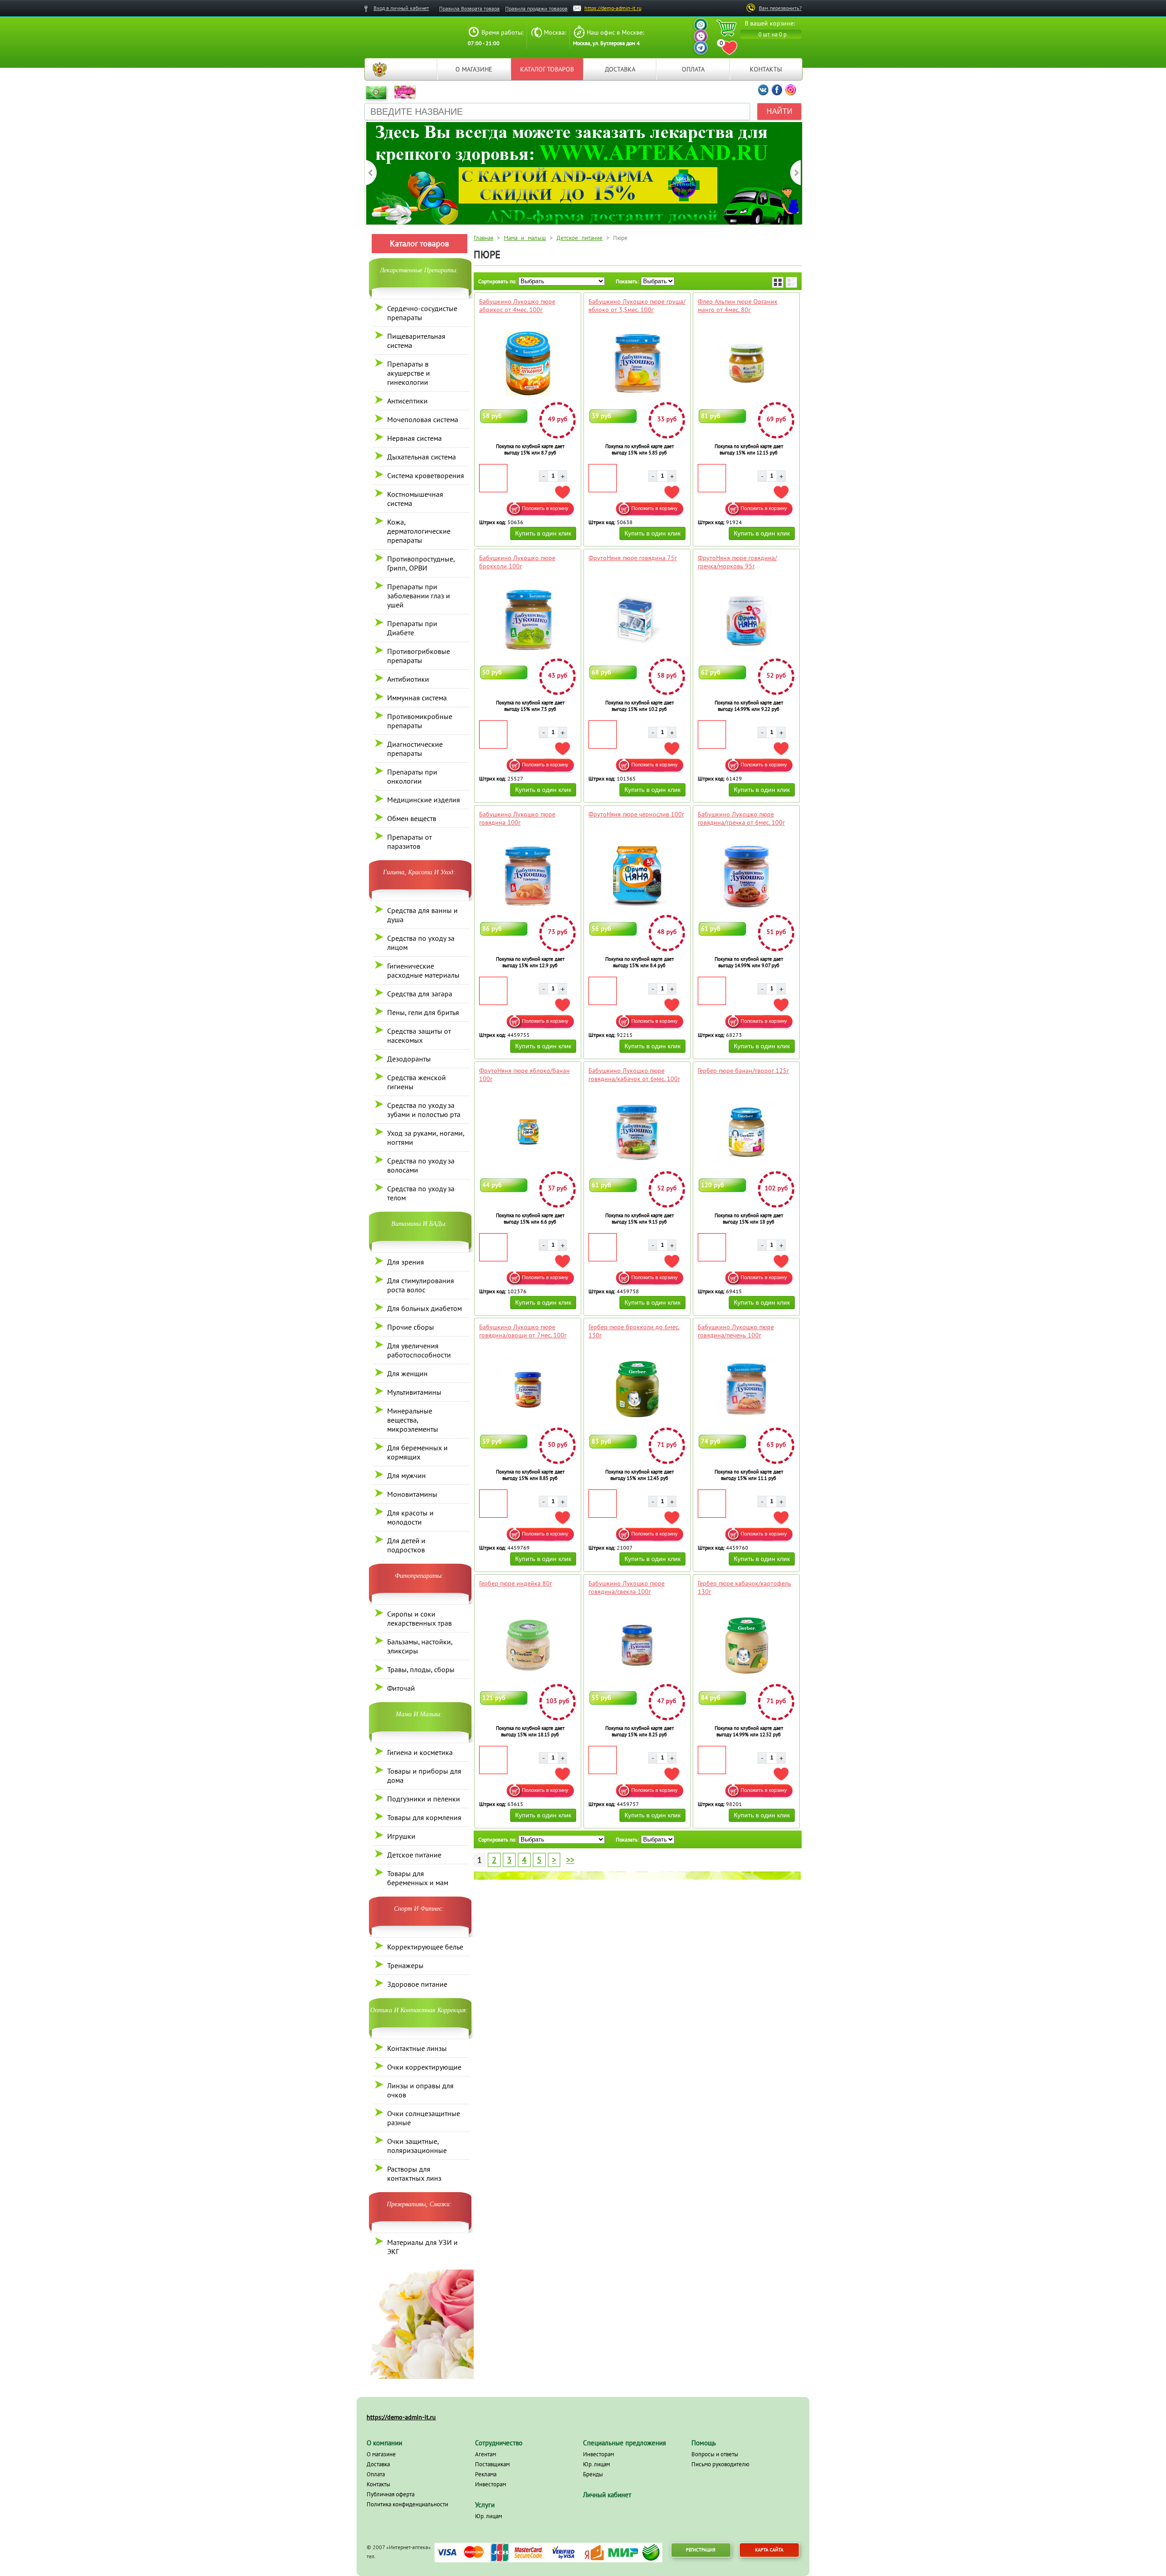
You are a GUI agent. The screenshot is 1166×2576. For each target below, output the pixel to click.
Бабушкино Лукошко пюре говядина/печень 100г (736, 1331)
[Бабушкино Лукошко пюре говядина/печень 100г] (746, 1389)
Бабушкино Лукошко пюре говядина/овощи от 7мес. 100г (523, 1331)
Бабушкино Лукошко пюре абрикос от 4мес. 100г (517, 306)
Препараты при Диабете (412, 628)
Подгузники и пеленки (424, 1799)
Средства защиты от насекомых (419, 1036)
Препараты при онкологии (412, 776)
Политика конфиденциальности (407, 2504)
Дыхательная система (422, 457)
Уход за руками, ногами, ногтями (426, 1138)
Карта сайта (769, 2550)
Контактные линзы (417, 2048)
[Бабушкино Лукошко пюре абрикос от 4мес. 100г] (528, 363)
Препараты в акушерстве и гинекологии (409, 373)
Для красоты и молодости (410, 1517)
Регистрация (701, 2550)
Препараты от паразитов (409, 842)
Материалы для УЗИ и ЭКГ (422, 2247)
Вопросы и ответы (715, 2454)
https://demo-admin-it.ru (613, 8)
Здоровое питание (417, 1984)
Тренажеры (405, 1965)
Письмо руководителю (720, 2464)
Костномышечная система (415, 499)
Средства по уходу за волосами (421, 1165)
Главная (379, 69)
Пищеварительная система (416, 341)
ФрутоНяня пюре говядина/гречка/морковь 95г (737, 562)
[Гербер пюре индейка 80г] (528, 1645)
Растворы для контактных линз (414, 2173)
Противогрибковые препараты (419, 656)
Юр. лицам (488, 2516)
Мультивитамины (414, 1392)
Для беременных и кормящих (417, 1452)
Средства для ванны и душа (422, 915)
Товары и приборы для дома (424, 1775)
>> (570, 1860)
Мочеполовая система (423, 419)
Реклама (486, 2474)
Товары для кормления (424, 1817)
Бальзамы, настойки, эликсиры (420, 1646)
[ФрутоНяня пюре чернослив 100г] (637, 876)
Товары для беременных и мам (418, 1878)
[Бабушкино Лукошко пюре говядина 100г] (528, 876)
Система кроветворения (426, 475)
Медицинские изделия (424, 800)
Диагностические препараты (415, 749)
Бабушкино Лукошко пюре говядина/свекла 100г (626, 1587)
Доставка (620, 69)
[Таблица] (778, 282)
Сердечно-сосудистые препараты (422, 313)
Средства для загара (420, 994)
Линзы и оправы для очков (420, 2090)
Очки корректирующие (424, 2067)
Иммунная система (417, 698)
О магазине (474, 69)
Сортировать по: (497, 281)
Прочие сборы (411, 1327)
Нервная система (414, 438)
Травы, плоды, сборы (421, 1669)
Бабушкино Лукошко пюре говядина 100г (517, 818)
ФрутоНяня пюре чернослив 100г (636, 814)
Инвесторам (491, 2484)
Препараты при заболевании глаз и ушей (419, 596)
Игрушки (401, 1836)
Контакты (766, 69)
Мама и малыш (525, 238)
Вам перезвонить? (780, 8)
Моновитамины (412, 1494)
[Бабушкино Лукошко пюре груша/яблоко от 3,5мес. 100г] (637, 363)
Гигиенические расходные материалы (423, 970)
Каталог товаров (547, 69)
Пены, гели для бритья (423, 1012)
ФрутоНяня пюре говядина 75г (633, 558)
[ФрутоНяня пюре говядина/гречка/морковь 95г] (746, 620)
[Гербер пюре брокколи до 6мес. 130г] (637, 1389)
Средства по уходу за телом (421, 1193)
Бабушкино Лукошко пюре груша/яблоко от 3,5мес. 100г (637, 306)
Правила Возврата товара (469, 8)
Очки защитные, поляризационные (417, 2146)
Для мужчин (407, 1475)
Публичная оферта (391, 2494)
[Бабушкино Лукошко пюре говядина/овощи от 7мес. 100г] (528, 1389)
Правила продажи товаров (536, 8)
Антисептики (407, 401)
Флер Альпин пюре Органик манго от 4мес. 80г (738, 306)
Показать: (627, 281)
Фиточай (401, 1688)
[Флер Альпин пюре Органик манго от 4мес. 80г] (746, 363)
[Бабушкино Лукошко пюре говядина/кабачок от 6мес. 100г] (637, 1132)
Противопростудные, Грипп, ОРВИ (421, 563)
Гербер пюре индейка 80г (516, 1583)
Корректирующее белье (425, 1947)
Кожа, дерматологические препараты (419, 531)
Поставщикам (492, 2464)
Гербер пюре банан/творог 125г (743, 1071)
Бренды (593, 2474)
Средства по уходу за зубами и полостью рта (424, 1110)
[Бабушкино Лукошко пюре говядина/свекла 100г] (637, 1645)
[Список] (791, 282)
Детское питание (414, 1855)
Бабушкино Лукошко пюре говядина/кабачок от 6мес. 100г (634, 1075)
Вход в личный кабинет (401, 8)
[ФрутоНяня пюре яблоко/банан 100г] (528, 1132)
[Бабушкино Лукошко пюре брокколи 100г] (528, 620)
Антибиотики (408, 679)
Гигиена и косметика (420, 1752)
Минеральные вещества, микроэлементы (413, 1420)
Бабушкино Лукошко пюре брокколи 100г (517, 562)
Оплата (693, 69)
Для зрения (406, 1262)
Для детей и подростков (406, 1545)
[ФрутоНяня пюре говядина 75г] (637, 620)
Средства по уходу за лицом (421, 943)
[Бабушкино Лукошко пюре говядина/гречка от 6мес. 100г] (746, 876)
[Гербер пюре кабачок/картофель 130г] (746, 1645)
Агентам (486, 2454)
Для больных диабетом (424, 1308)
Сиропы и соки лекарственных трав (419, 1618)
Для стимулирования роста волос (421, 1285)
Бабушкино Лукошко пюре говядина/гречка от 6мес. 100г (741, 818)
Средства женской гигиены (417, 1082)
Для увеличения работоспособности (419, 1350)
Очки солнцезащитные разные (424, 2118)
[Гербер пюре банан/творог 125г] (746, 1132)
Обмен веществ (412, 818)
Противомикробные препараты (420, 721)
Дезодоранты (409, 1059)
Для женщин (407, 1373)
